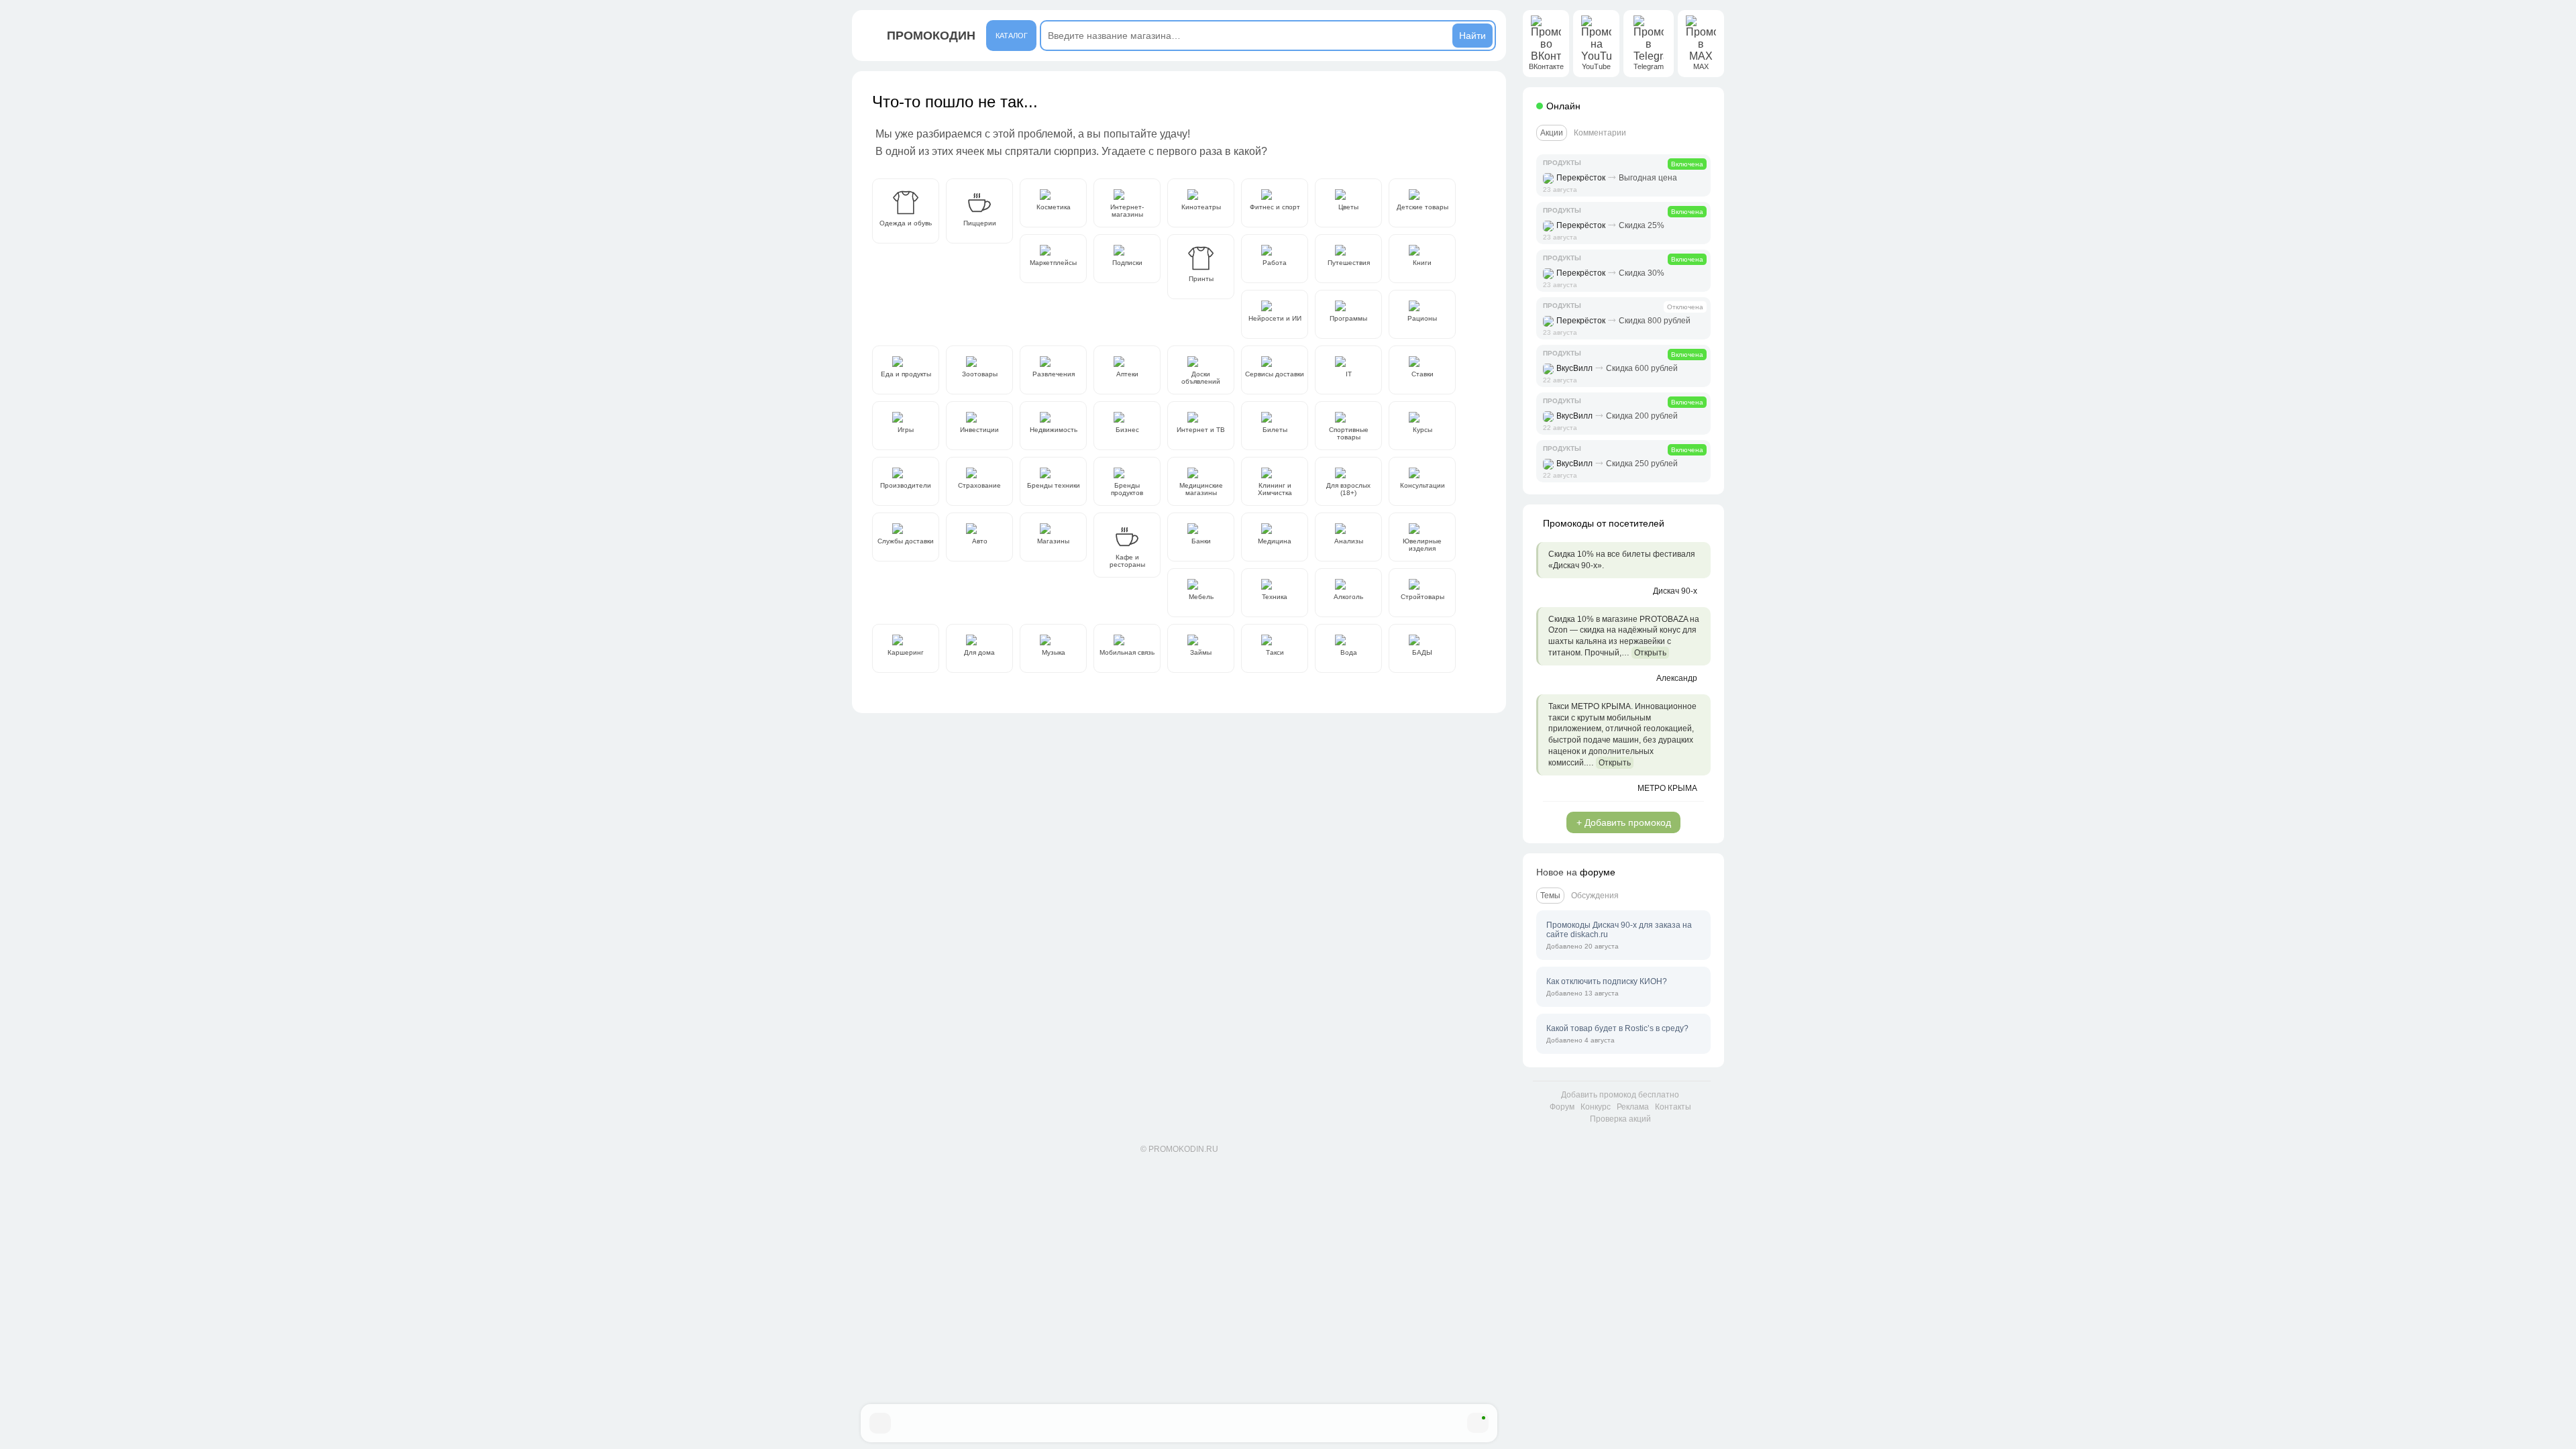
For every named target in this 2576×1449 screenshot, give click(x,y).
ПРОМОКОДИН (931, 36)
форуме (1598, 872)
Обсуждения (1595, 896)
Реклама (1633, 1107)
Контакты (1673, 1107)
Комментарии (1600, 133)
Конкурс (1596, 1107)
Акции (1552, 133)
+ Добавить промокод (1624, 822)
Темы (1550, 896)
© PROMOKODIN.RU (1179, 1149)
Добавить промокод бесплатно (1620, 1095)
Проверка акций (1620, 1119)
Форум (1562, 1107)
